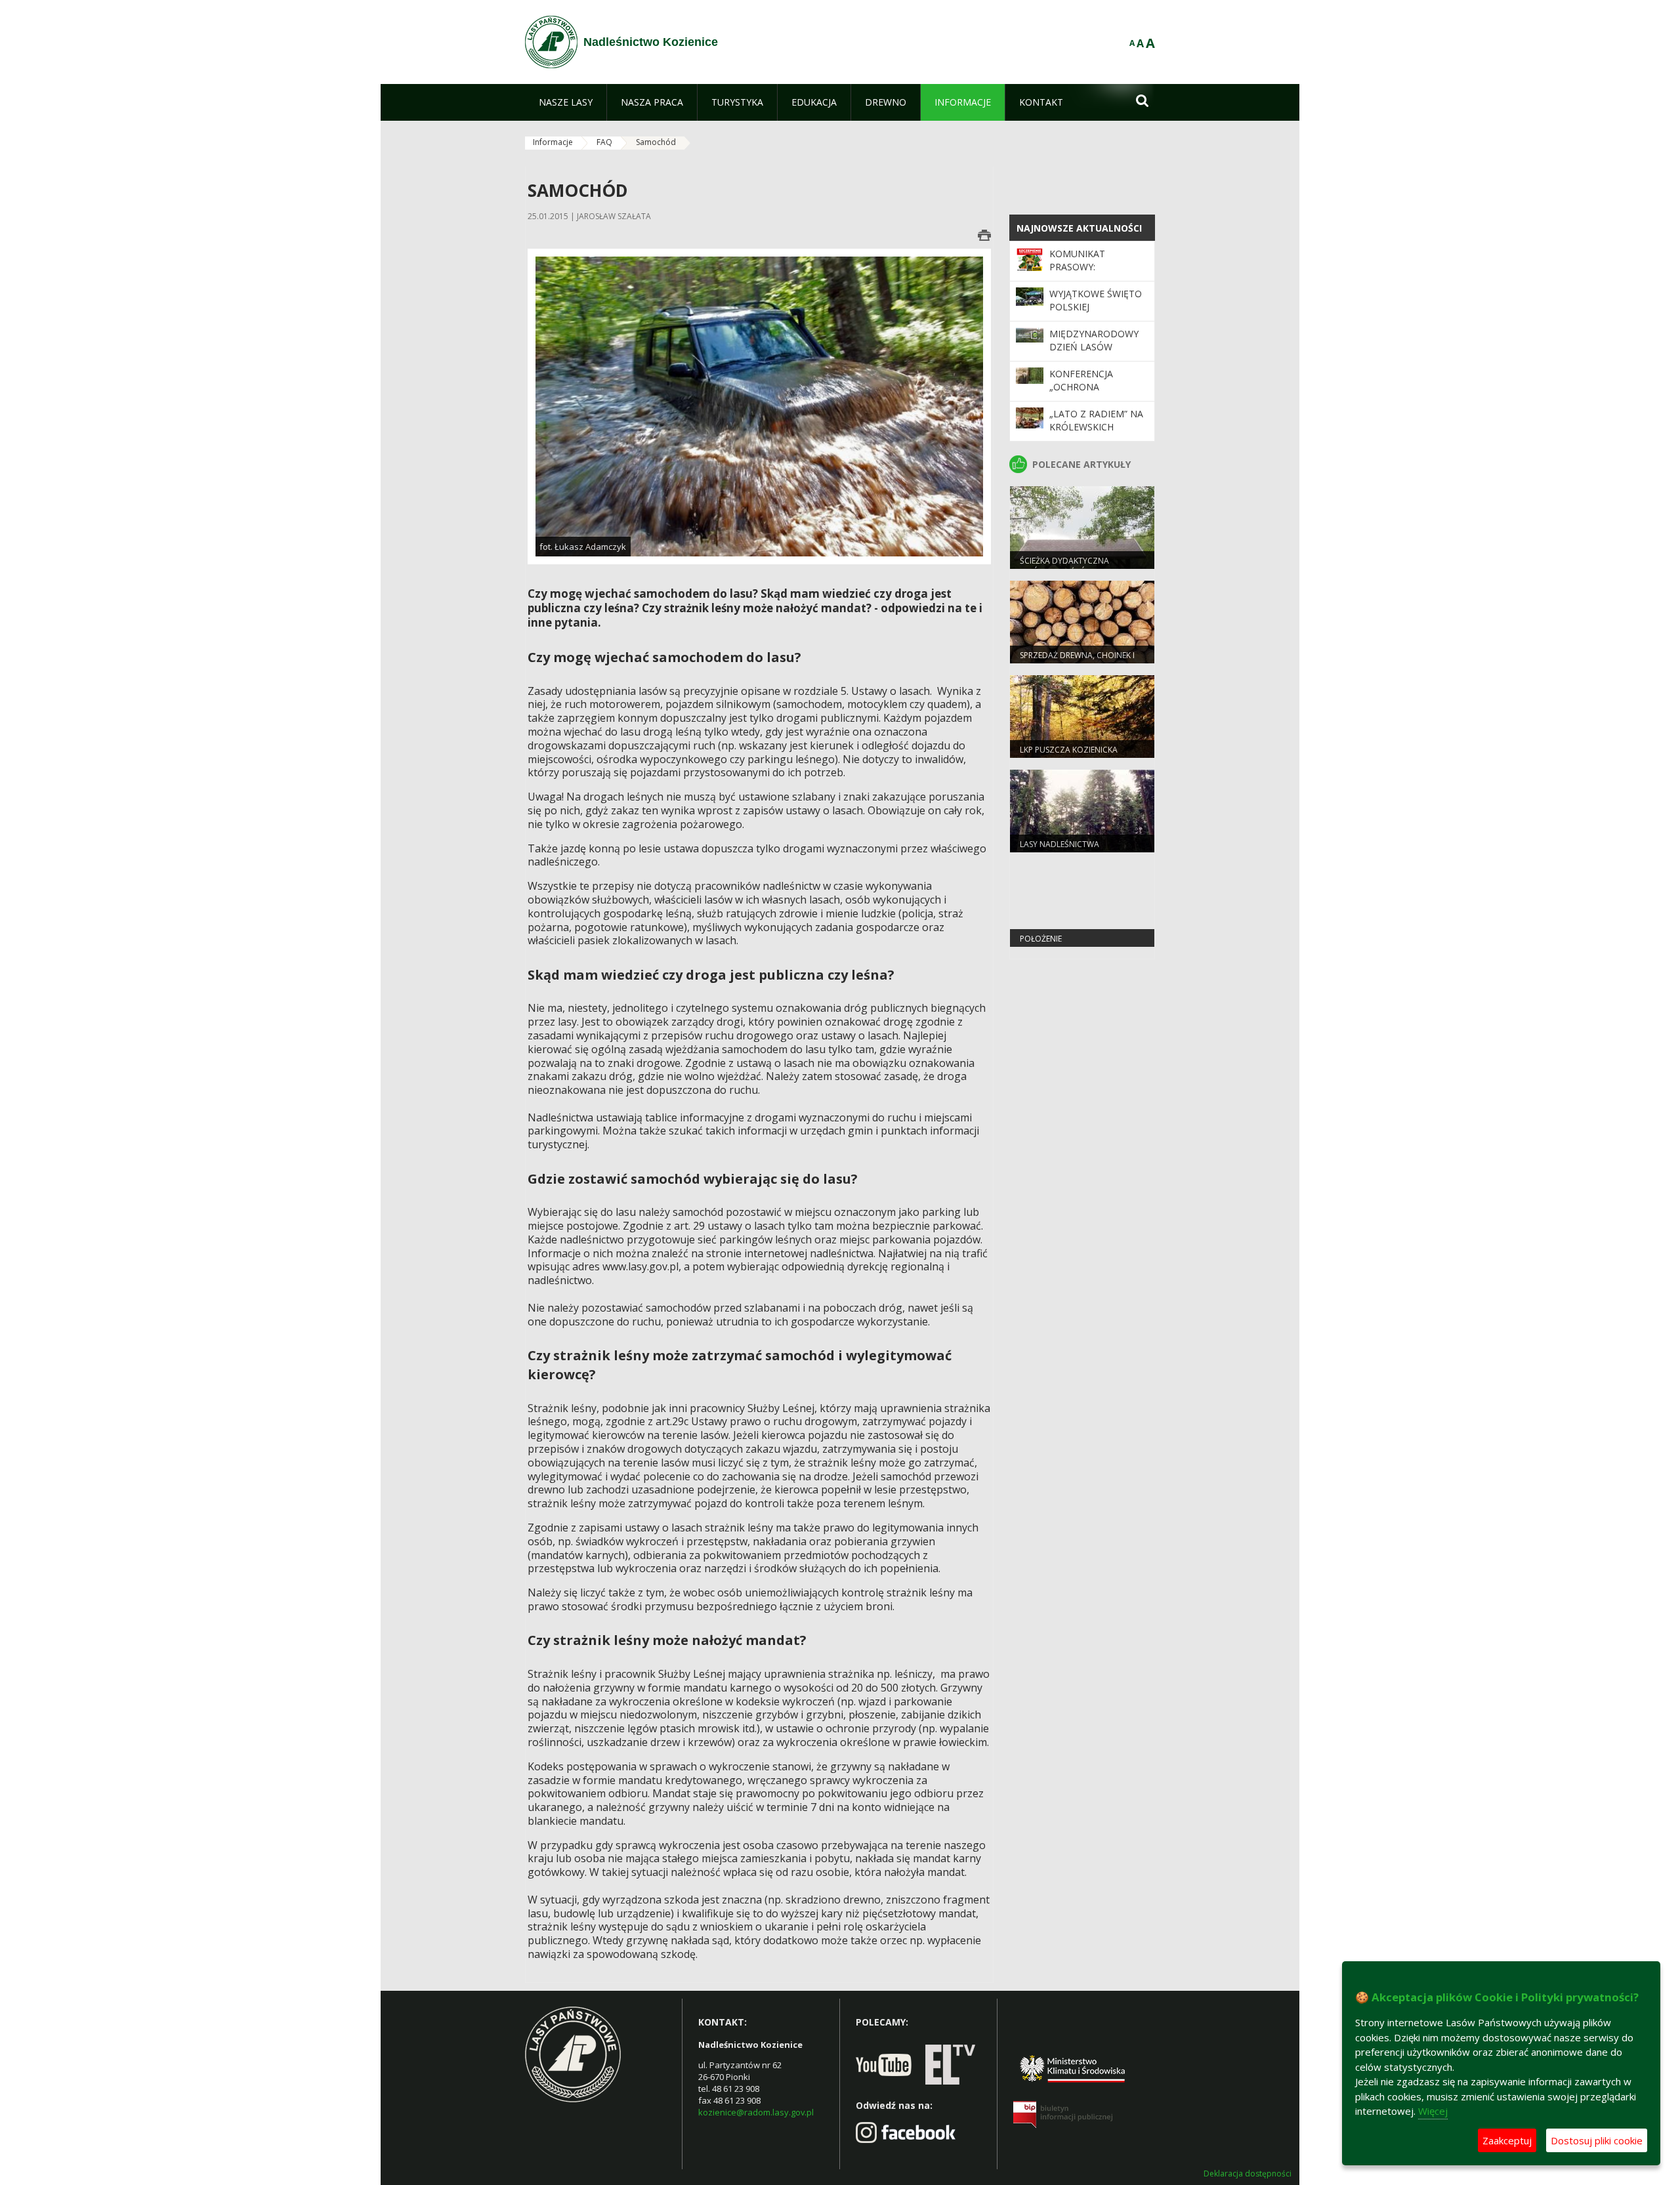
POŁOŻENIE (1041, 939)
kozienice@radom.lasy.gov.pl (756, 2112)
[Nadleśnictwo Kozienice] (551, 42)
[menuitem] (566, 102)
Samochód (656, 142)
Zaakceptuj (1507, 2140)
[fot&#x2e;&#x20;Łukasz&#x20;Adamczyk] (759, 406)
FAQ (604, 142)
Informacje (553, 142)
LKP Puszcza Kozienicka (1069, 750)
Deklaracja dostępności (1248, 2174)
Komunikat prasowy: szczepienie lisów (1094, 267)
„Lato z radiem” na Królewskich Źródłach (1096, 427)
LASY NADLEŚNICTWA (1060, 844)
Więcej (1433, 2111)
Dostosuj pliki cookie (1597, 2140)
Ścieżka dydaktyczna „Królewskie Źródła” (1064, 566)
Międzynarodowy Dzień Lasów (1094, 340)
